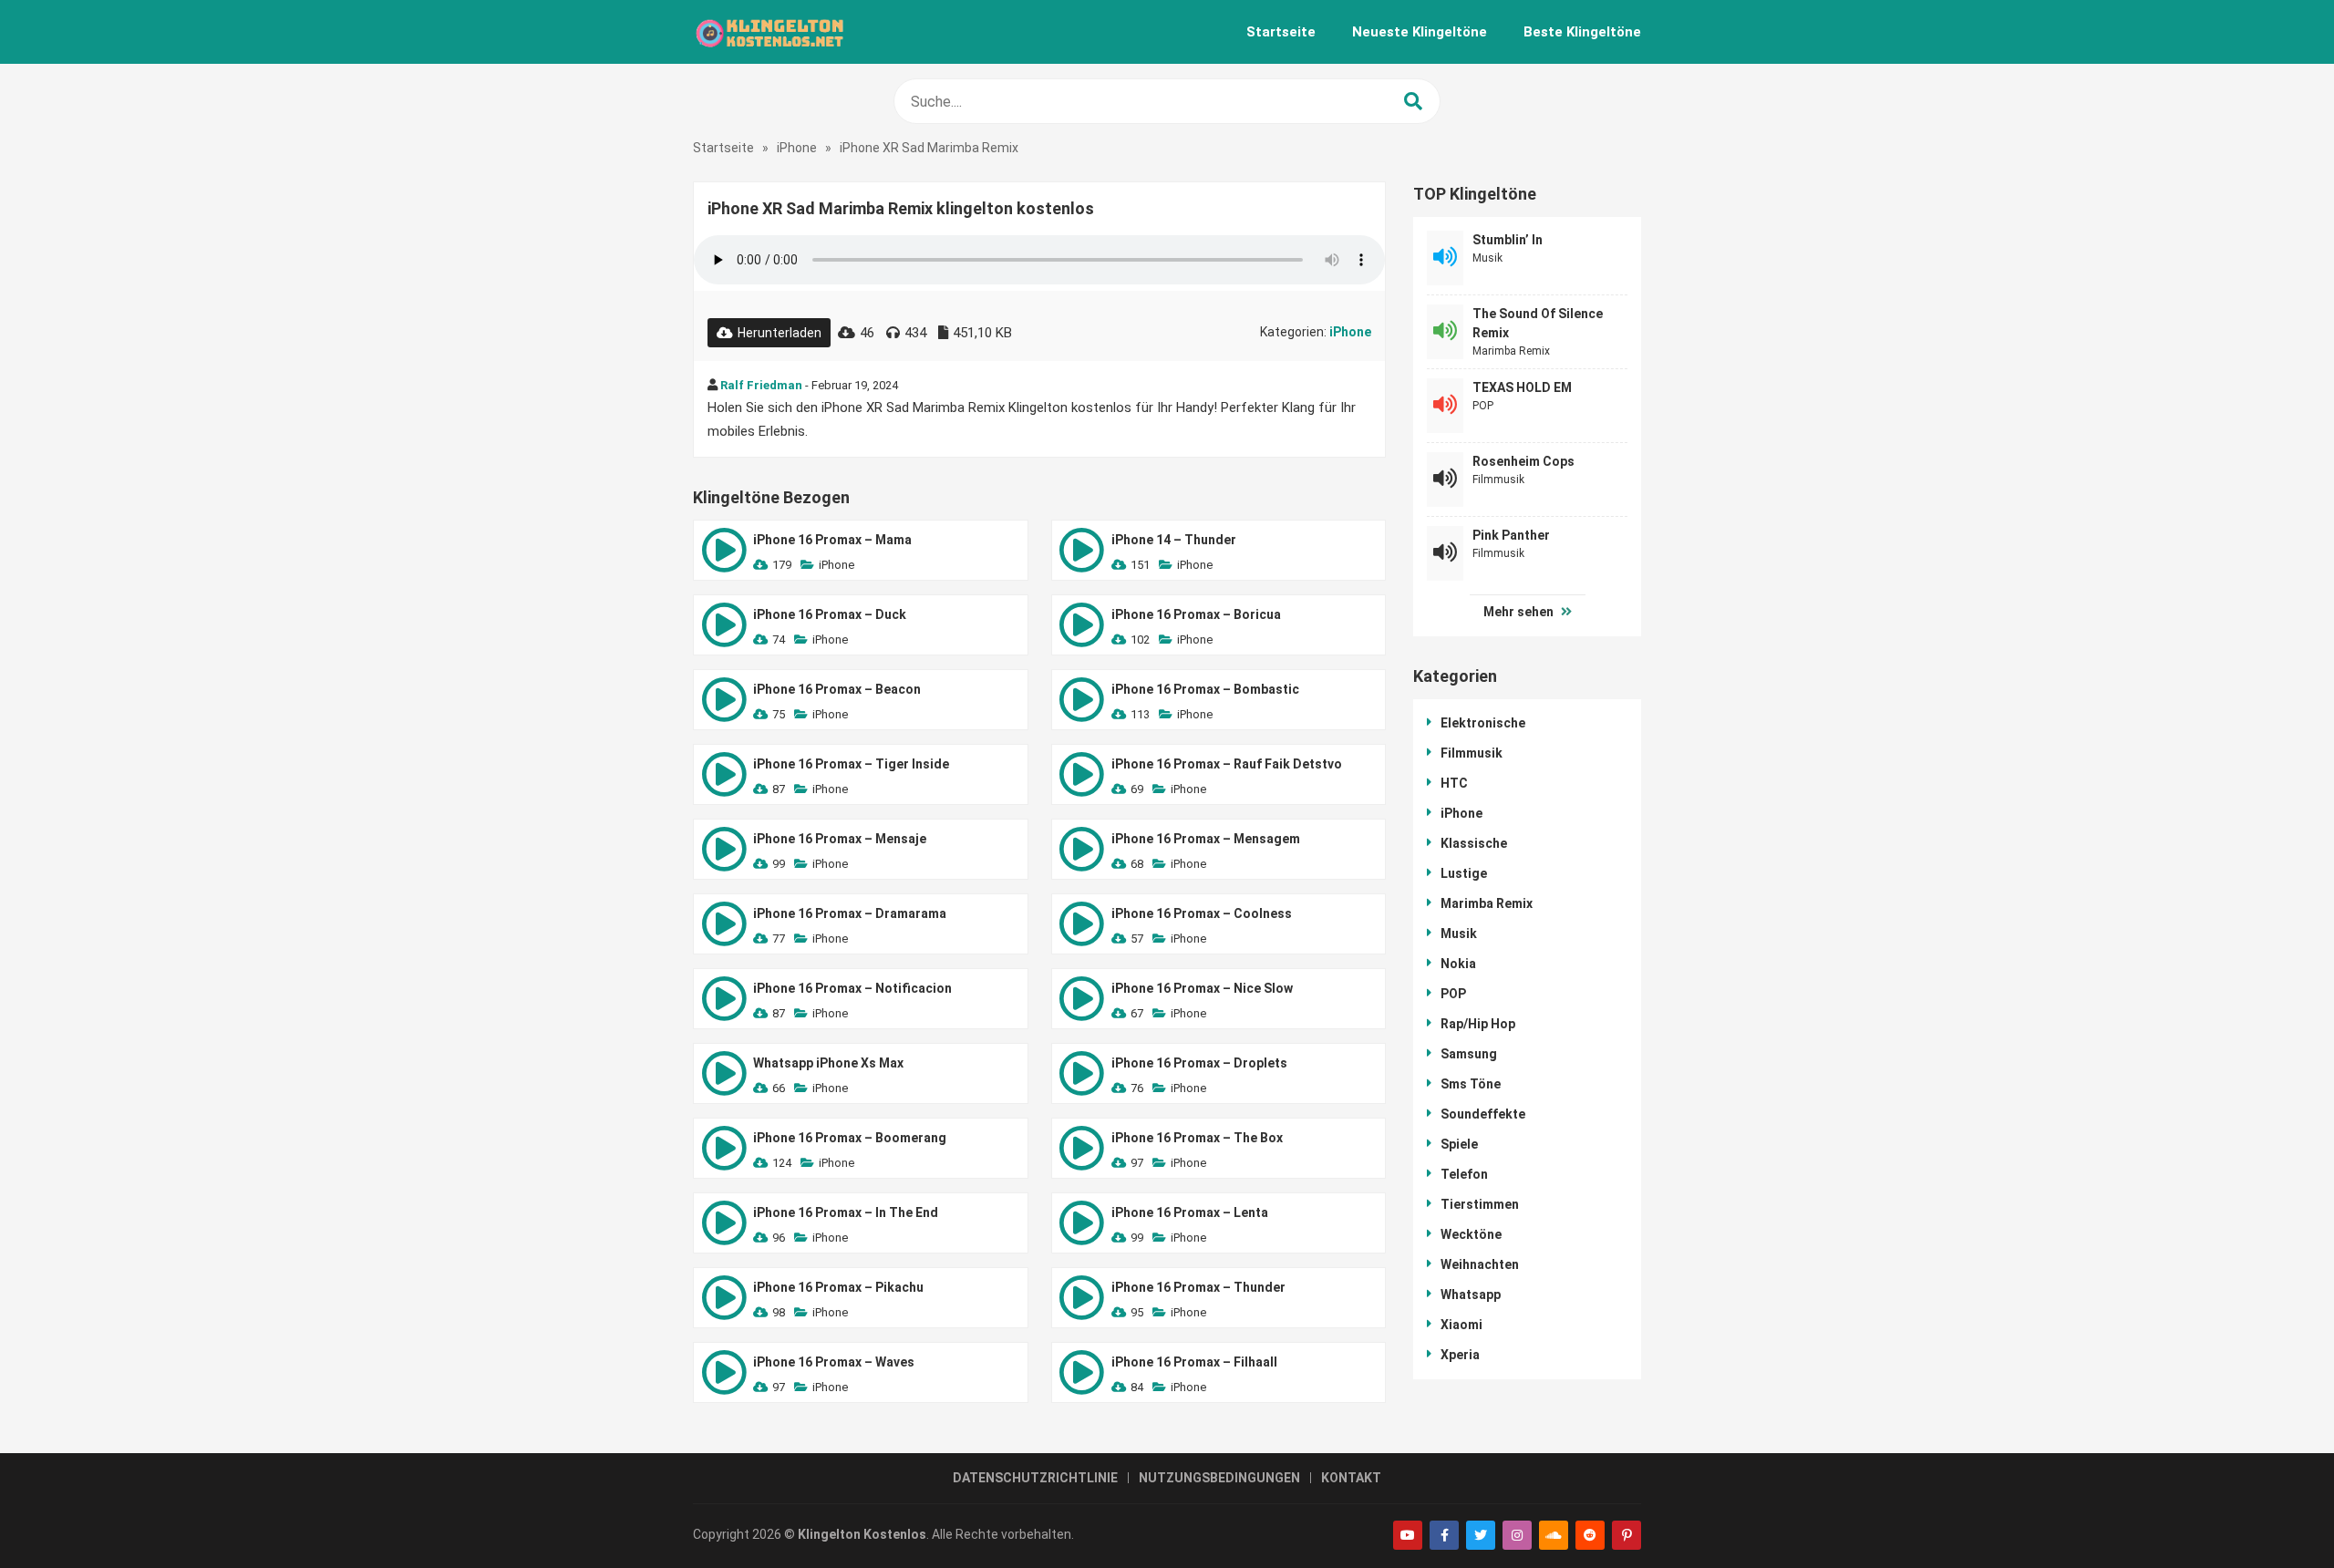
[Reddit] (1590, 1535)
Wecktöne (1471, 1234)
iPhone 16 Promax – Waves (834, 1362)
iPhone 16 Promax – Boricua (1196, 614)
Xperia (1460, 1355)
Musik (1487, 258)
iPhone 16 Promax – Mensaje (840, 839)
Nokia (1458, 964)
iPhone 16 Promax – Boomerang (850, 1138)
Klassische (1474, 843)
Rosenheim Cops (1523, 461)
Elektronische (1483, 723)
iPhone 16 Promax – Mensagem (1206, 839)
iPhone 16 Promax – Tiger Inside (851, 764)
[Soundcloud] (1554, 1535)
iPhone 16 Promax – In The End (846, 1212)
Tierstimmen (1480, 1204)
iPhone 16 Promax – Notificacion (852, 988)
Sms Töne (1471, 1084)
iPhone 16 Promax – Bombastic (1205, 689)
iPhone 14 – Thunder (1174, 540)
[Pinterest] (1627, 1535)
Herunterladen (780, 333)
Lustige (1464, 873)
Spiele (1459, 1144)
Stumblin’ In (1508, 240)
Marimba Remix (1511, 351)
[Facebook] (1444, 1535)
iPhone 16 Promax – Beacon (837, 689)
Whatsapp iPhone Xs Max (828, 1063)
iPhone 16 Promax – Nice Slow (1202, 988)
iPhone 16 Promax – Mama (832, 540)
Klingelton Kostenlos (862, 1534)
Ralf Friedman (761, 385)
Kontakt (1351, 1478)
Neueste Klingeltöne (1420, 32)
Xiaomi (1461, 1325)
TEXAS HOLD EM (1522, 387)
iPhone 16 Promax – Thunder (1198, 1287)
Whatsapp (1471, 1295)
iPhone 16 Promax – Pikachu (838, 1287)
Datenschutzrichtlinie (1035, 1478)
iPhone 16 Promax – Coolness (1202, 913)
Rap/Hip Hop (1478, 1024)
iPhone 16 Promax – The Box (1197, 1138)
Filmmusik (1498, 480)
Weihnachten (1480, 1264)
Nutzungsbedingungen (1219, 1478)
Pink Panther (1511, 535)
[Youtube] (1408, 1535)
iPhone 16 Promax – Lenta (1190, 1212)
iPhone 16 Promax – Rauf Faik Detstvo (1227, 764)
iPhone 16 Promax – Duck (830, 614)
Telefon (1464, 1174)
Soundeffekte (1483, 1114)
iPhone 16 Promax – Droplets (1199, 1063)
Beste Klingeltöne (1582, 32)
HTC (1454, 783)
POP (1483, 406)
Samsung (1469, 1054)
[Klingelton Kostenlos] (769, 32)
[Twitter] (1481, 1535)
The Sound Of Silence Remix (1538, 323)
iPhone (797, 148)
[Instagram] (1517, 1535)
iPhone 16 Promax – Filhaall (1194, 1362)
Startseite (1281, 32)
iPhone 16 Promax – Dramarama (850, 913)
